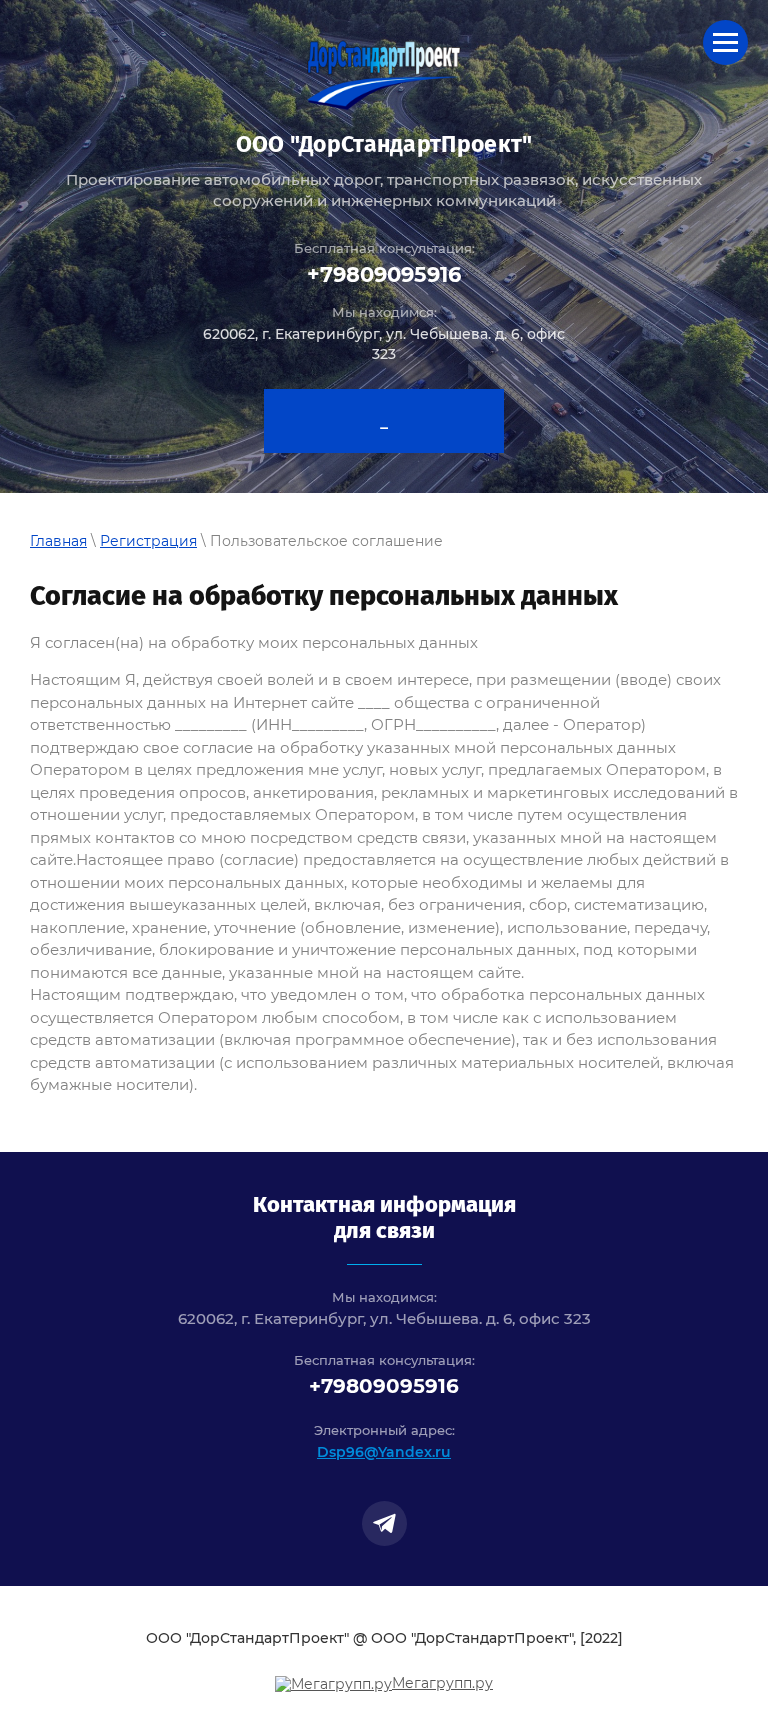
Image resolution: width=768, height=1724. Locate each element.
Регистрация (148, 541)
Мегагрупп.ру (442, 1683)
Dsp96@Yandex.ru (384, 1452)
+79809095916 (384, 274)
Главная (58, 541)
